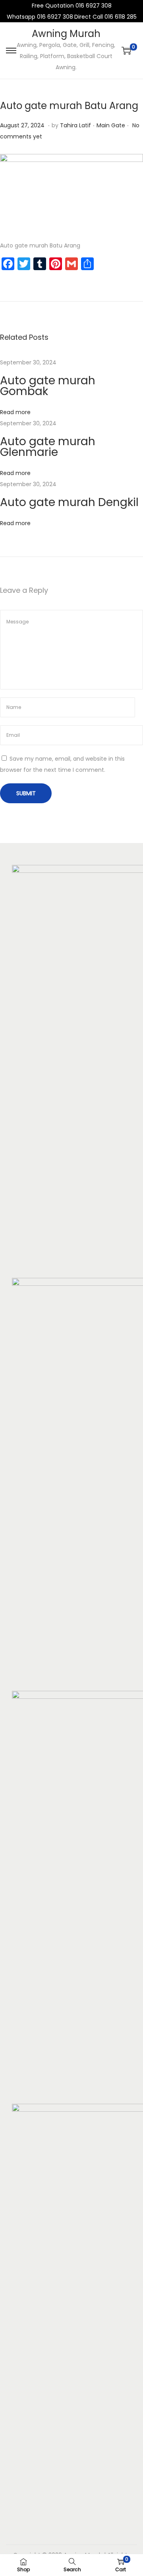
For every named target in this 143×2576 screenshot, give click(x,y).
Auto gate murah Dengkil (69, 502)
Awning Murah (66, 34)
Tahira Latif (75, 125)
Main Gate (111, 125)
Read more (15, 412)
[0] (126, 51)
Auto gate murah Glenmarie (48, 447)
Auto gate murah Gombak (48, 386)
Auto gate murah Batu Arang (69, 106)
